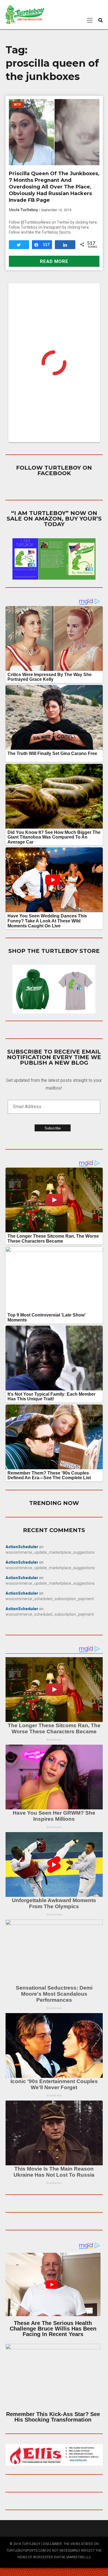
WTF (17, 105)
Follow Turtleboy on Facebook (54, 470)
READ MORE (54, 261)
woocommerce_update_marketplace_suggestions (50, 1552)
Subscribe (53, 1128)
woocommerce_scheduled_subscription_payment (50, 1599)
